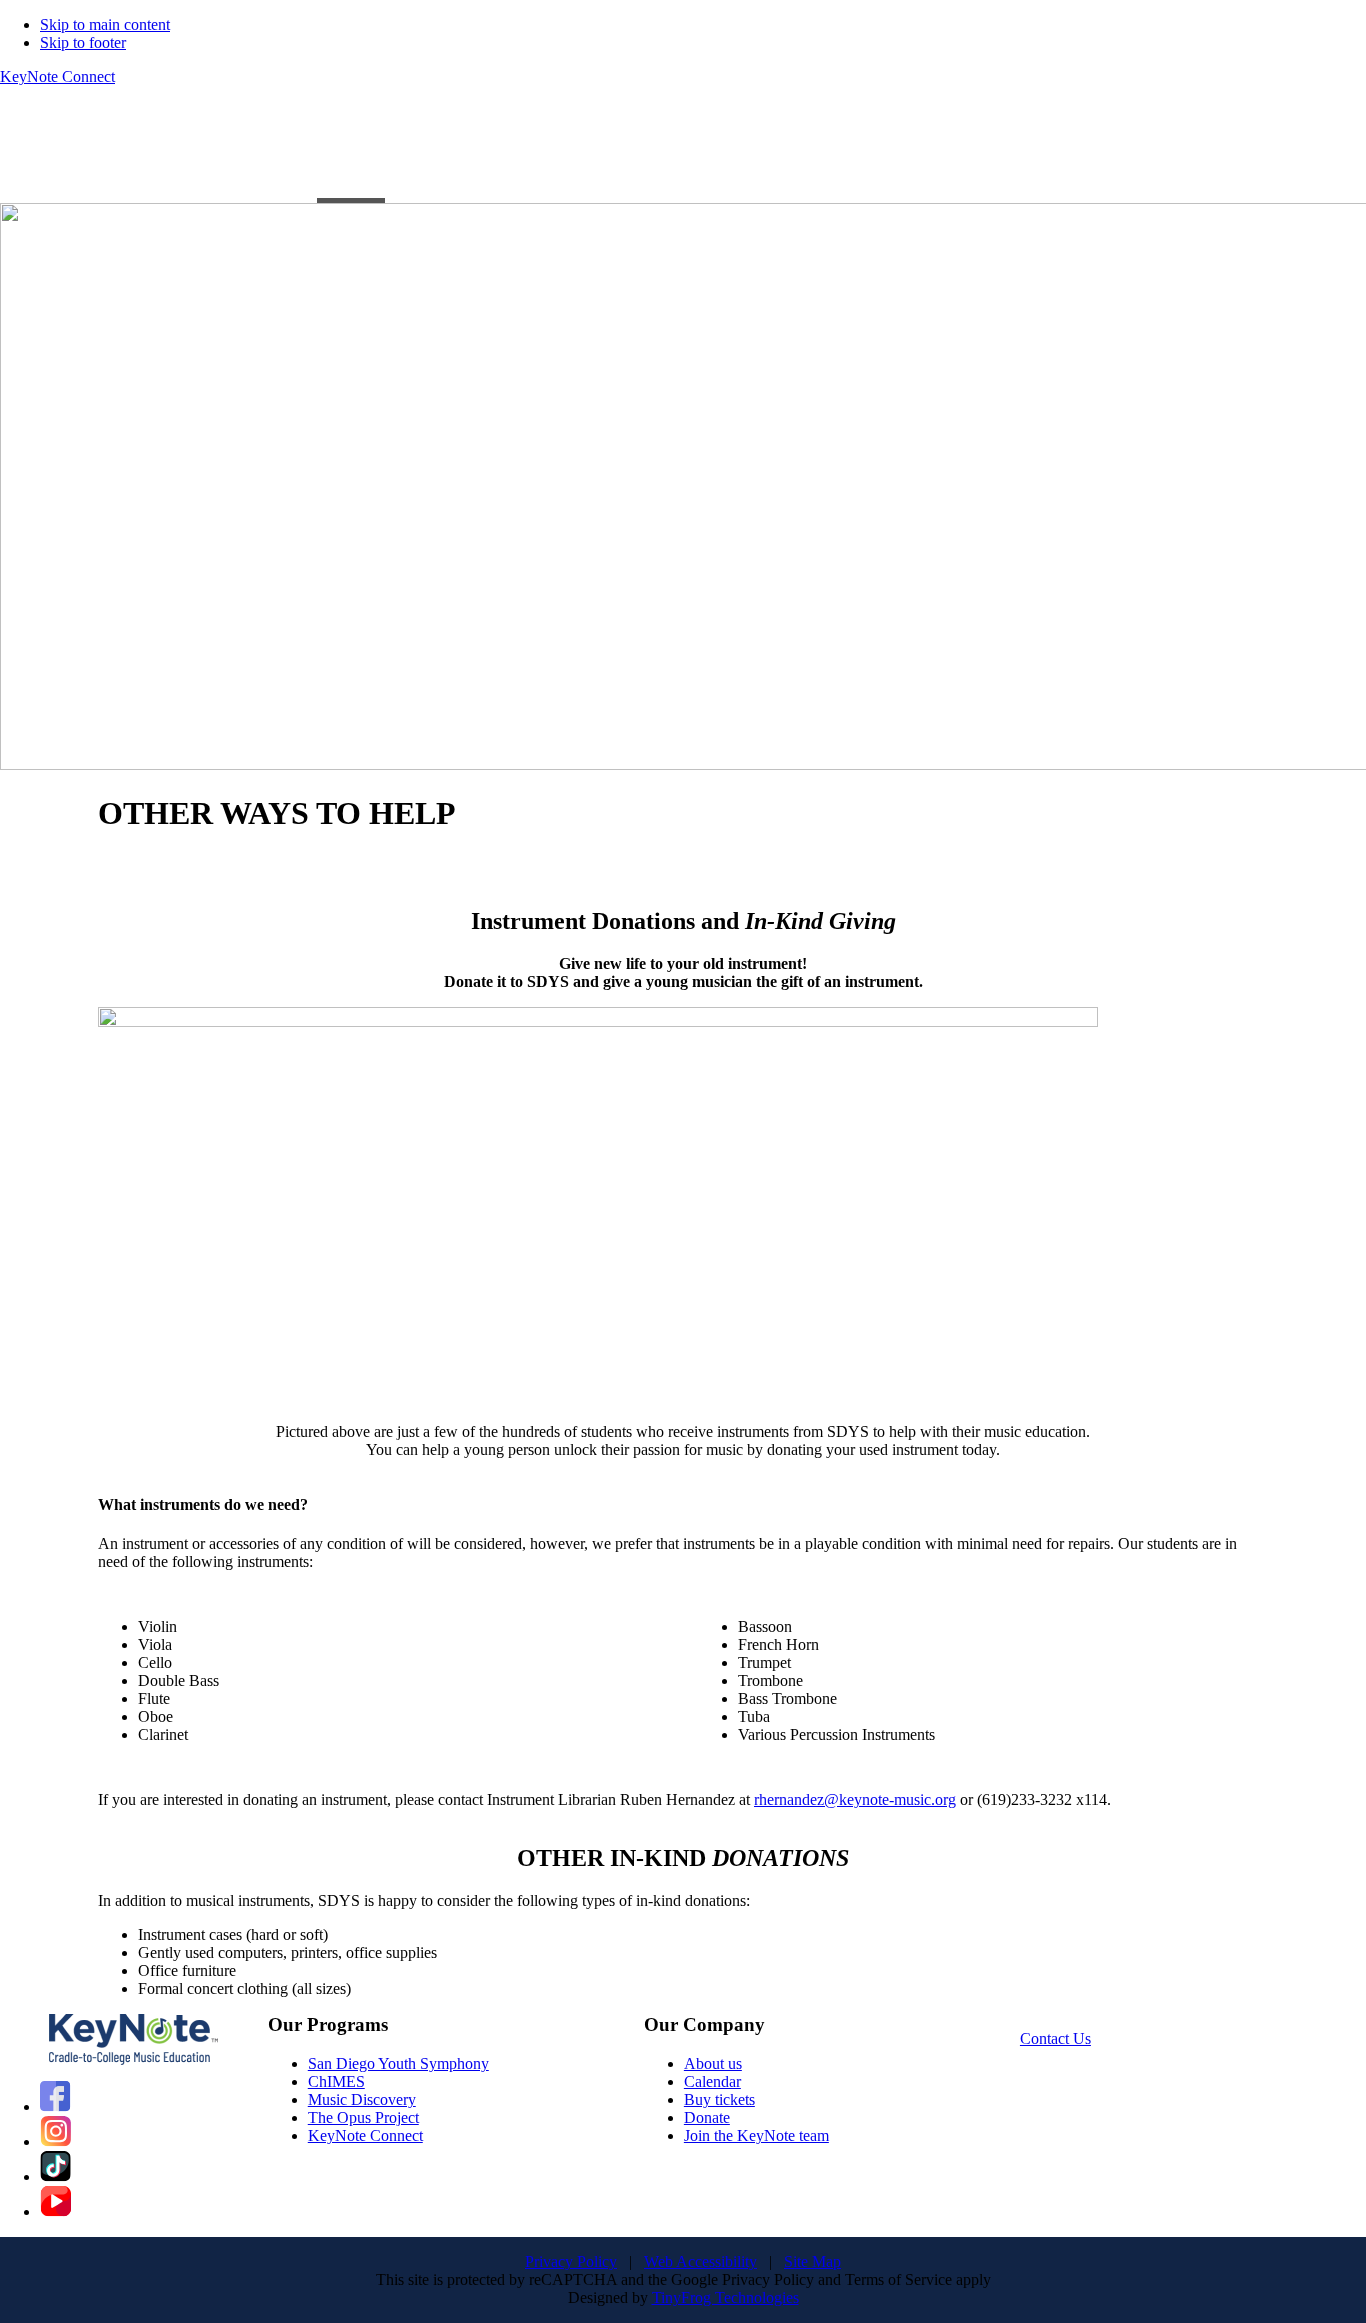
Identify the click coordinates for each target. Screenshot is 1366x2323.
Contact (531, 152)
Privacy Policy (571, 2261)
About (435, 152)
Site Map (812, 2261)
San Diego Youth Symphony (398, 2063)
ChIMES (336, 2081)
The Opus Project (363, 2117)
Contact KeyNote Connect (670, 152)
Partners (137, 152)
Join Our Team (240, 152)
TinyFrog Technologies (725, 2297)
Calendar (712, 2081)
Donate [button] (340, 152)
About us (713, 2063)
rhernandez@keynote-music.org (855, 1799)
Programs (30, 152)
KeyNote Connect (57, 76)
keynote (809, 152)
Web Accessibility (700, 2261)
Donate (707, 2117)
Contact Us (1055, 2038)
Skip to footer (83, 42)
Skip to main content (105, 24)
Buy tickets (719, 2099)
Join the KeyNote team (756, 2135)
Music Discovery (362, 2099)
